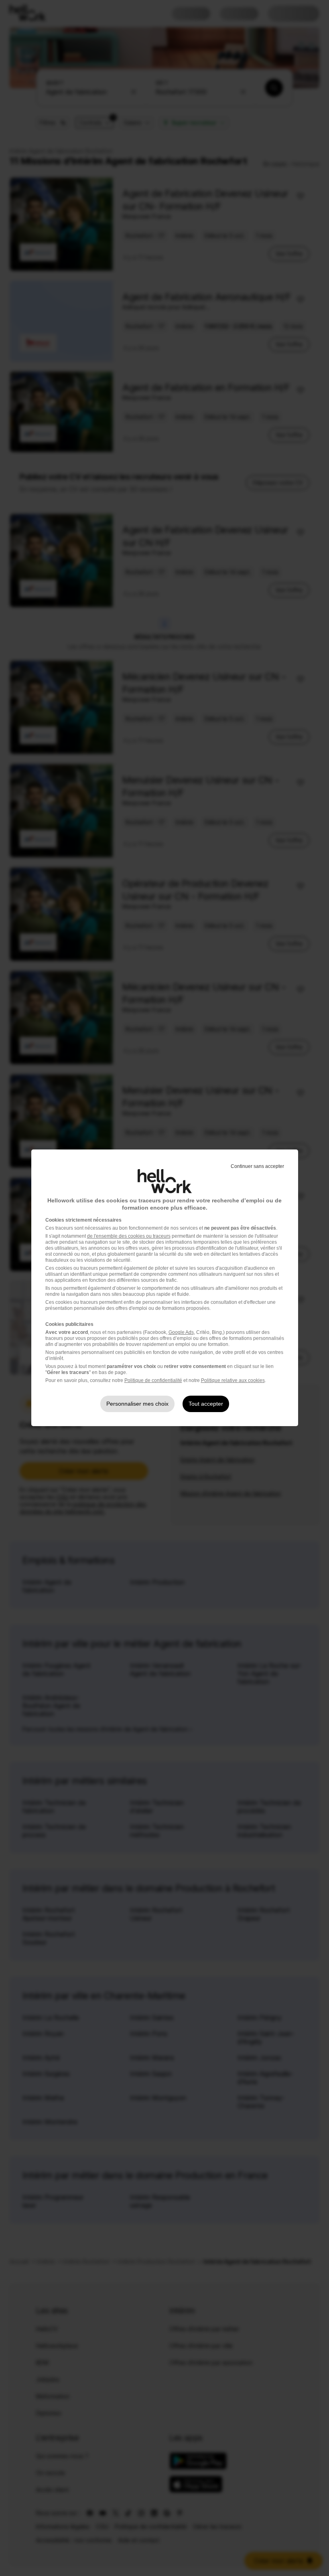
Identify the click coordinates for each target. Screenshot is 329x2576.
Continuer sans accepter (257, 1166)
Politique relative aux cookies (233, 1380)
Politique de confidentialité (153, 1380)
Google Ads (181, 1332)
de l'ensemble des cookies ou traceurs (129, 1236)
